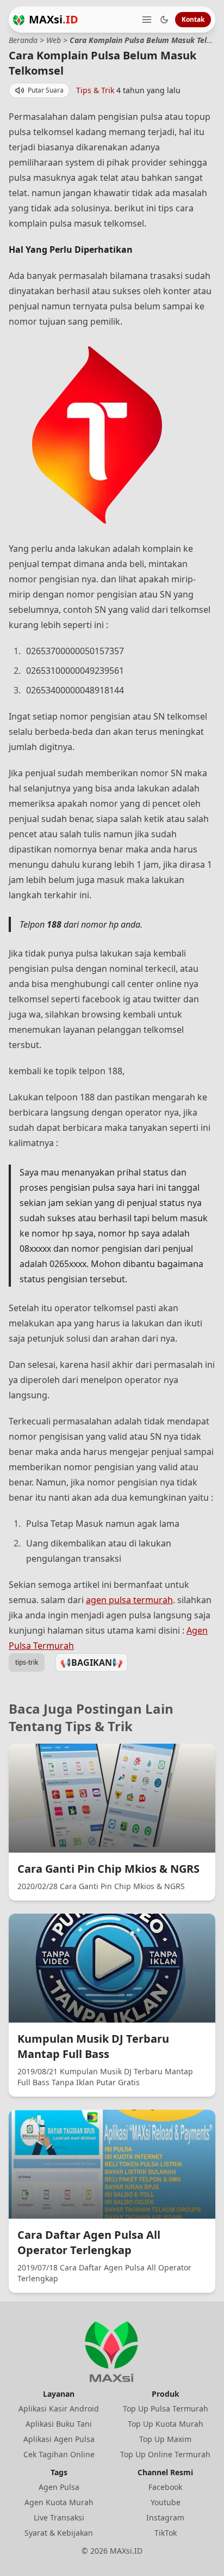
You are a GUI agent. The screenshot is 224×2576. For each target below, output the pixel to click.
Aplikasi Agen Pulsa (59, 2439)
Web (54, 40)
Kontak (193, 19)
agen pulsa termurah (129, 1600)
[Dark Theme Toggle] (164, 20)
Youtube (166, 2502)
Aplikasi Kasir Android (59, 2408)
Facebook (165, 2487)
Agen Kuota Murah (59, 2502)
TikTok (166, 2533)
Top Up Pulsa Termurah (166, 2408)
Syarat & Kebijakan (59, 2533)
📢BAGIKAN (92, 1662)
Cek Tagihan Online (59, 2454)
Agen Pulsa (59, 2487)
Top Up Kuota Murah (166, 2424)
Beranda (23, 40)
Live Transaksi (59, 2517)
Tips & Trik (95, 90)
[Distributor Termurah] (19, 20)
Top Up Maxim (165, 2439)
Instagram (165, 2517)
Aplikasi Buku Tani (59, 2424)
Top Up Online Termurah (165, 2454)
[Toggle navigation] (147, 20)
